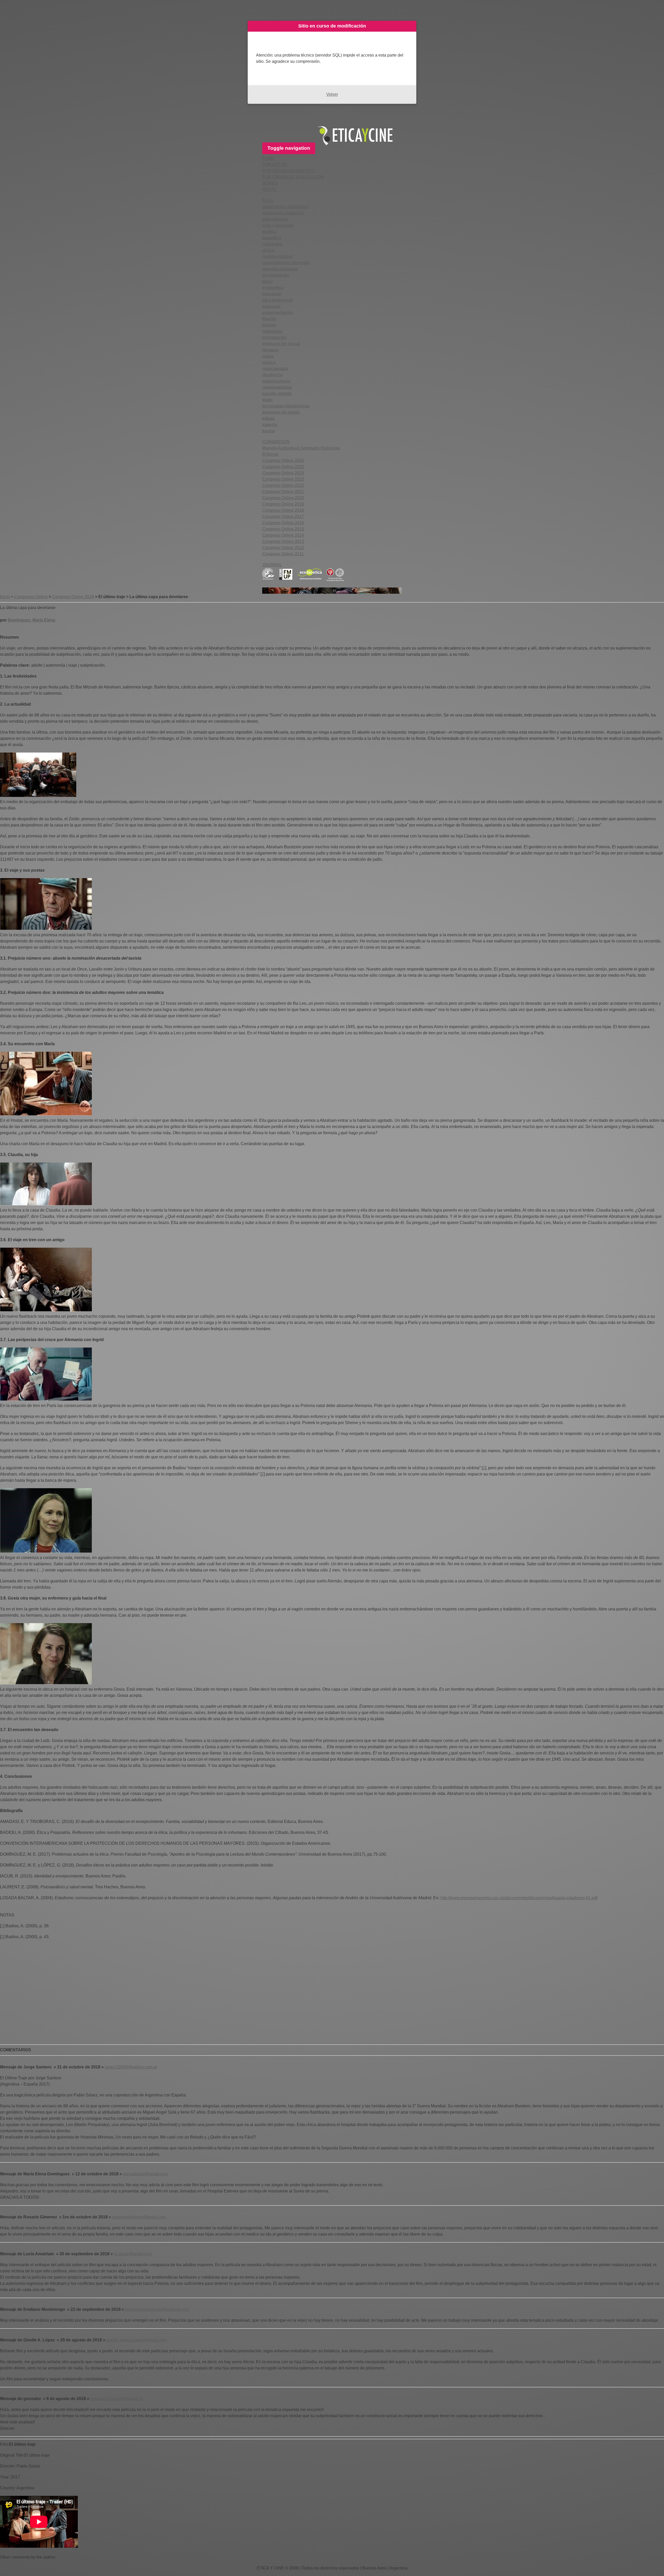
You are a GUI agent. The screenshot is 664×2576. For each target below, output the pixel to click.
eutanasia (271, 306)
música (269, 362)
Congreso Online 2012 (283, 548)
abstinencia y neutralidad (285, 207)
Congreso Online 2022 (283, 485)
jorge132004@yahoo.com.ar (131, 2067)
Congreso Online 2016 (283, 523)
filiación (269, 319)
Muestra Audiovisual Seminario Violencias (301, 448)
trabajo (269, 418)
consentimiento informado (286, 263)
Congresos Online (31, 597)
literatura (270, 350)
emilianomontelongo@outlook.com (157, 2309)
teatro (267, 400)
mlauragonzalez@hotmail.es (117, 2399)
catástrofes (272, 244)
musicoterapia (275, 369)
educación (272, 294)
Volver (332, 94)
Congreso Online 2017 (283, 517)
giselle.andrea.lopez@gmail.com (137, 2340)
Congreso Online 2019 (283, 504)
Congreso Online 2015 (283, 529)
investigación (274, 337)
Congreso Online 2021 (283, 492)
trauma (269, 431)
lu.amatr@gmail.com (133, 2254)
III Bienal (270, 454)
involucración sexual (281, 344)
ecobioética (273, 288)
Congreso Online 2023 (283, 479)
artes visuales (275, 219)
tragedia (270, 425)
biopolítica (272, 238)
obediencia (272, 375)
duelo (267, 281)
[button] (268, 158)
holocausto (272, 331)
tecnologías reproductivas (286, 406)
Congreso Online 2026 (283, 460)
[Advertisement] (156, 2000)
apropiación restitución (283, 213)
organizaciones (276, 381)
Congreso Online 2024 (283, 473)
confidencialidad (277, 257)
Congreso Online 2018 (283, 510)
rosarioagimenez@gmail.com (139, 2217)
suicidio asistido (277, 394)
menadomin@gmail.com (145, 2174)
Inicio (5, 597)
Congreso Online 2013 (283, 541)
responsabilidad (277, 387)
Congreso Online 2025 (283, 467)
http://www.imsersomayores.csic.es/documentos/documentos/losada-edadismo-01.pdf (519, 1898)
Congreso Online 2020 (283, 498)
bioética (269, 232)
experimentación (278, 313)
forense (269, 325)
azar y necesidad (278, 225)
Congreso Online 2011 (283, 554)
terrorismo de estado (281, 412)
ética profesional (277, 300)
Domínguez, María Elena (32, 620)
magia (268, 356)
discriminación (276, 275)
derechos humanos (280, 269)
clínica (268, 250)
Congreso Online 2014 (283, 535)
